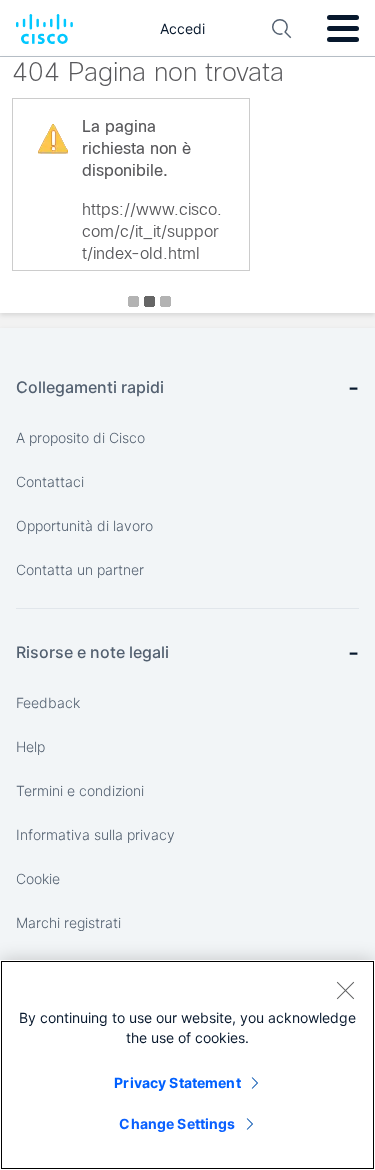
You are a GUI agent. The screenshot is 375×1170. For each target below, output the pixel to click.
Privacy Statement (177, 1082)
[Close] (345, 990)
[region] (187, 1065)
